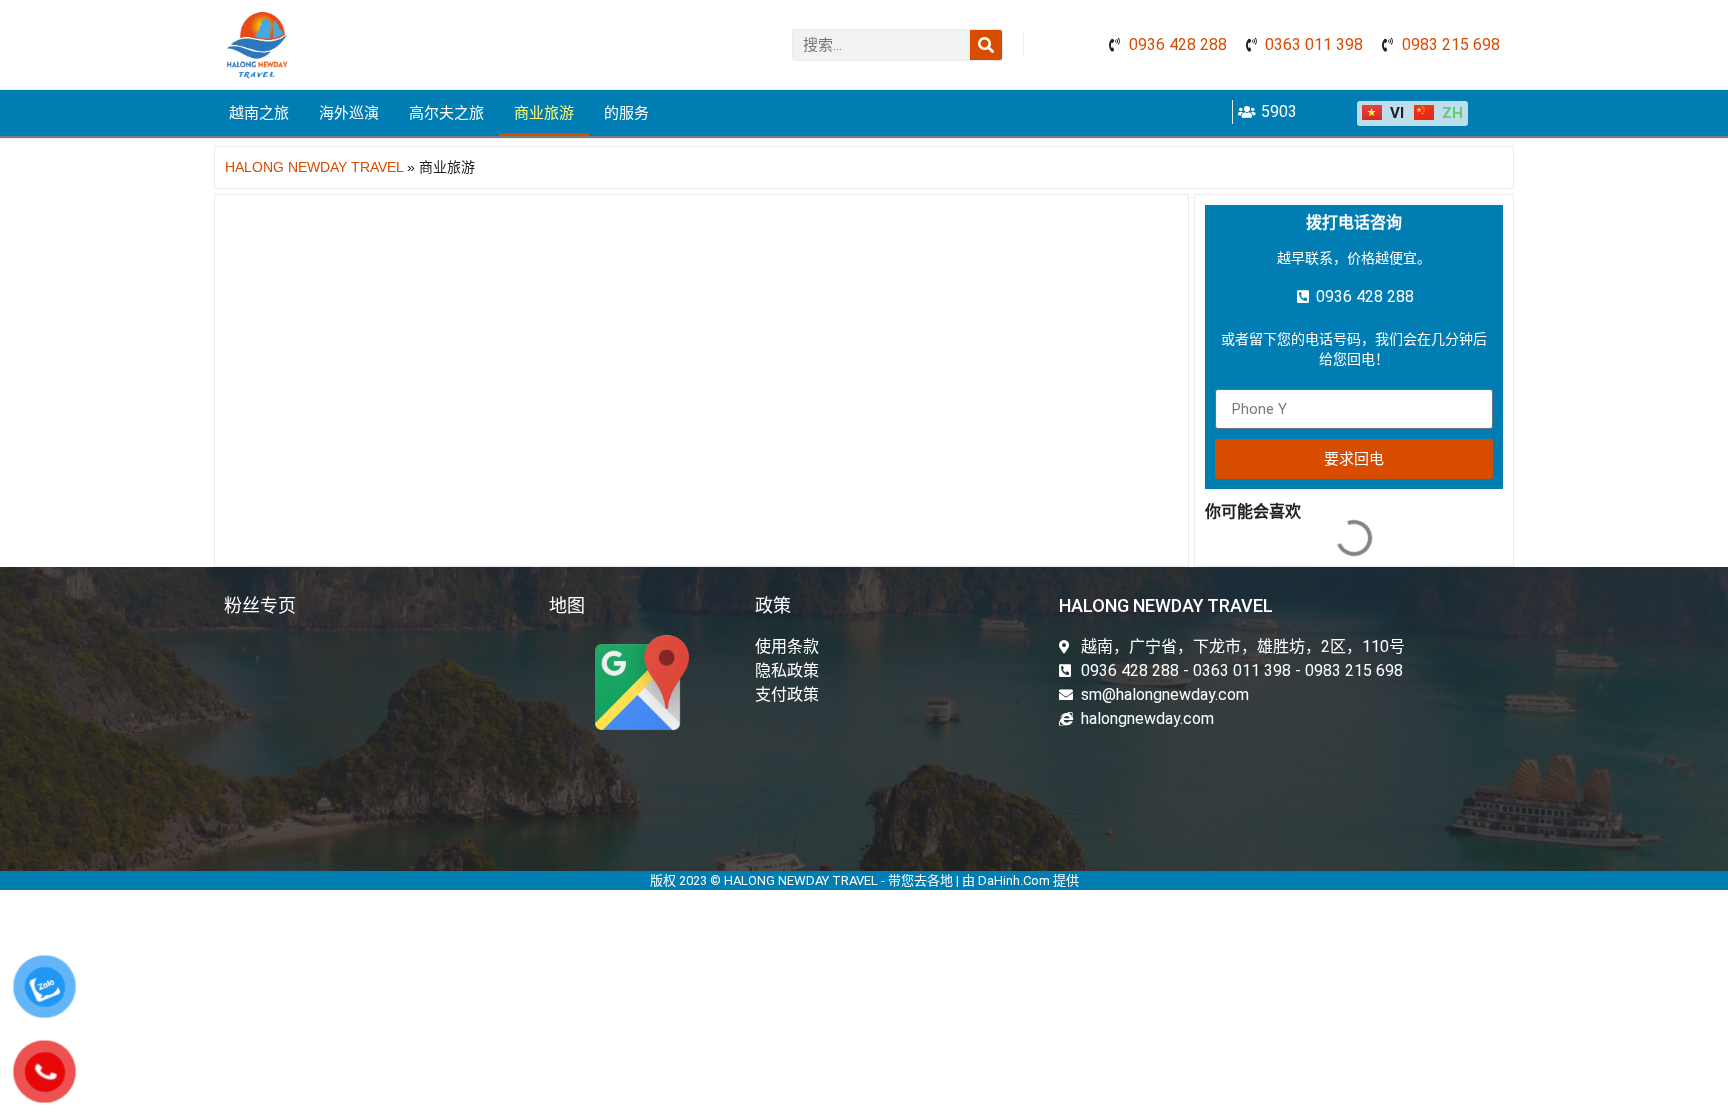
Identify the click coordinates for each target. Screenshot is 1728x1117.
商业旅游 (544, 113)
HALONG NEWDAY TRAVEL (314, 167)
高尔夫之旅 (446, 113)
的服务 (626, 113)
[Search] (986, 45)
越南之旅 (259, 113)
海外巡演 (349, 113)
